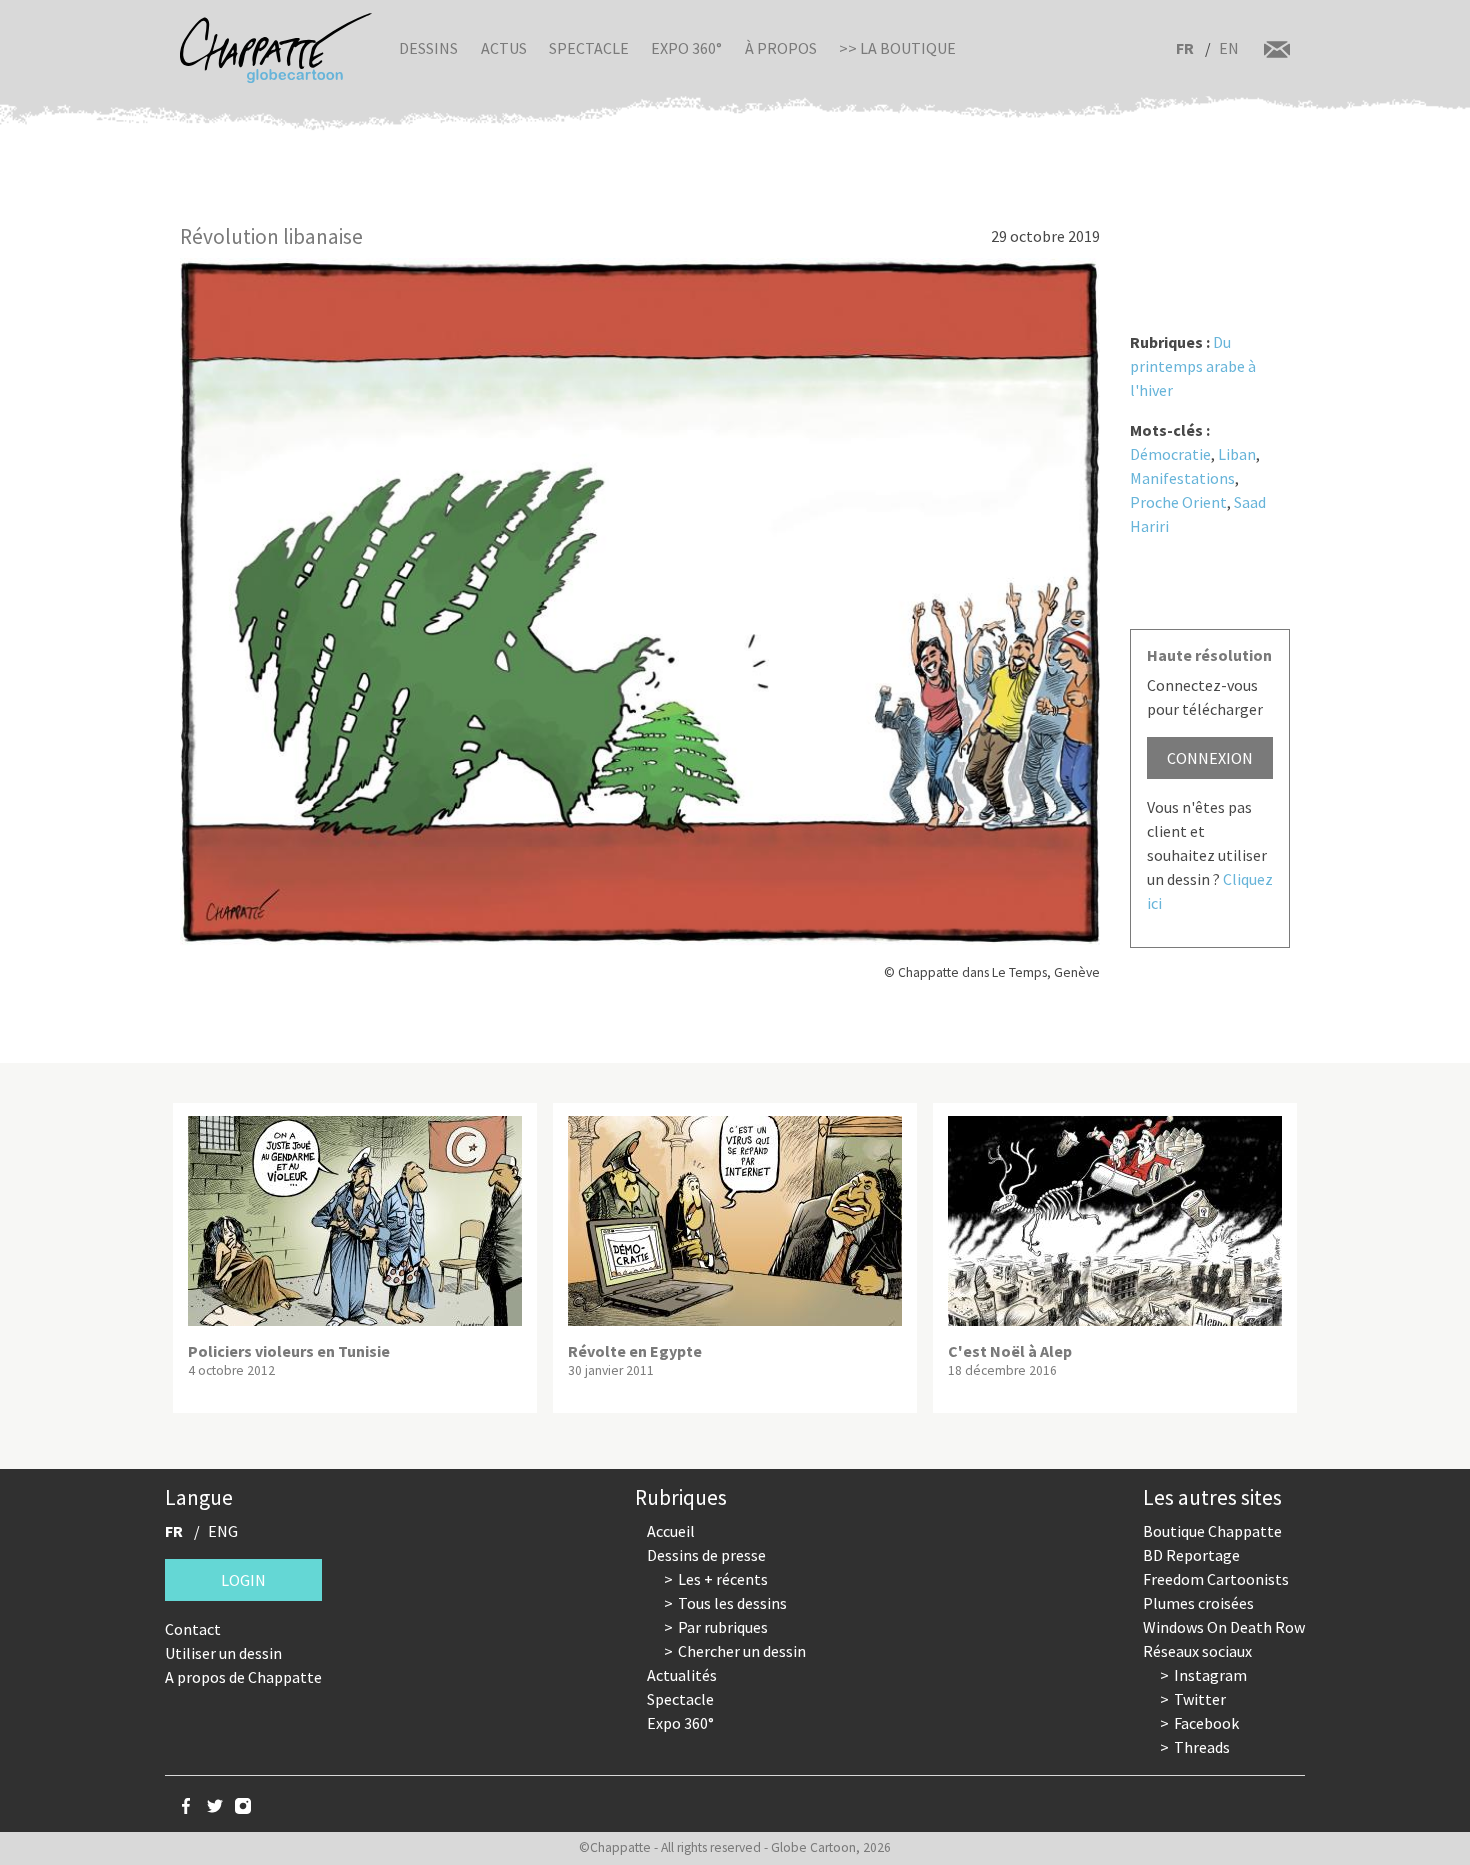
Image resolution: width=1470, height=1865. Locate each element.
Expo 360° (686, 48)
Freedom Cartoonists (1216, 1579)
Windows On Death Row (1224, 1627)
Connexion (1210, 758)
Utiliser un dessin (223, 1653)
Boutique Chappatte (1212, 1531)
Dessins (428, 48)
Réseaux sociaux (1197, 1651)
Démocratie (1170, 454)
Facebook (1206, 1723)
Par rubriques (723, 1627)
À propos (781, 48)
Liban (1237, 454)
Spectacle (589, 48)
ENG (223, 1531)
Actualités (682, 1675)
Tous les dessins (732, 1603)
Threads (1202, 1747)
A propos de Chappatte (243, 1677)
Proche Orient (1178, 502)
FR (1185, 48)
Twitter (1200, 1699)
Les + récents (723, 1579)
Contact (193, 1629)
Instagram (1210, 1675)
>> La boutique (897, 48)
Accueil (671, 1531)
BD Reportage (1191, 1555)
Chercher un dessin (742, 1651)
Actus (504, 48)
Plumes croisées (1198, 1603)
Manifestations (1182, 478)
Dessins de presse (706, 1555)
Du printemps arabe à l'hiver (1193, 366)
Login (243, 1580)
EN (1229, 48)
